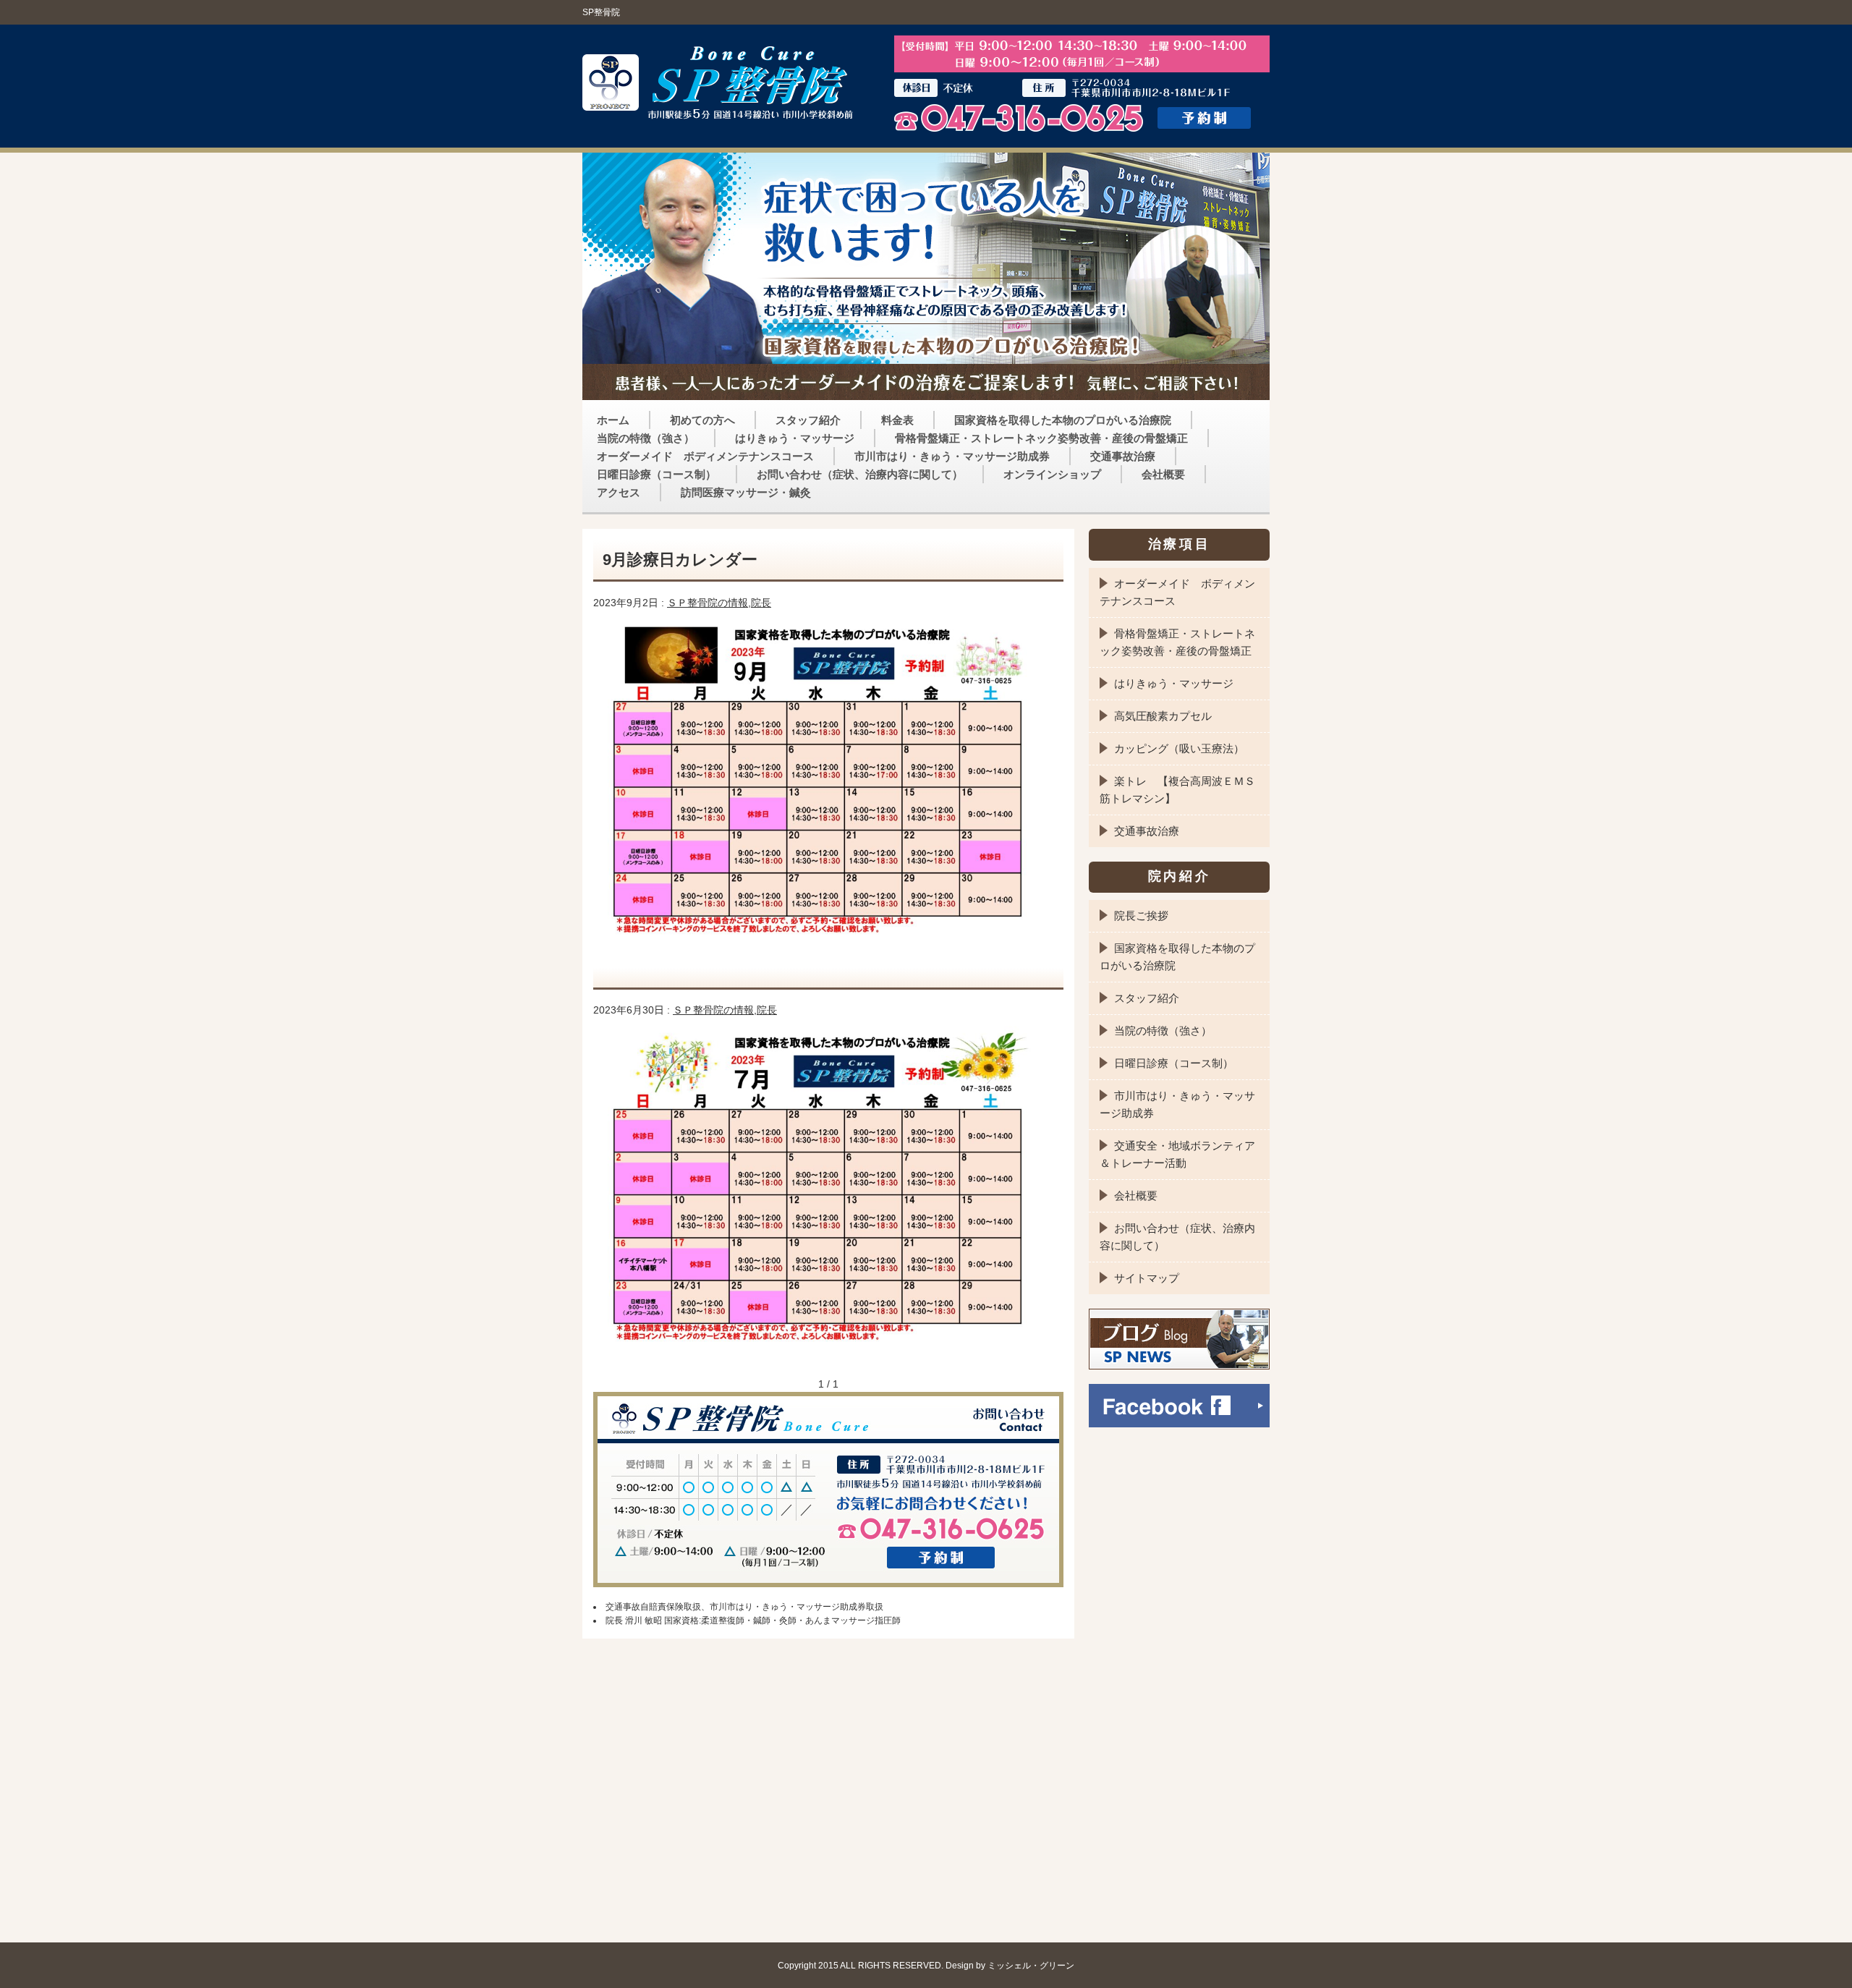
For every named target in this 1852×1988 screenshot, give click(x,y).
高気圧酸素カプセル (1163, 716)
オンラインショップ (1052, 474)
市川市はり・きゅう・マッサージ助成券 (952, 456)
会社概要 (1163, 474)
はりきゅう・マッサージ (795, 438)
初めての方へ (702, 420)
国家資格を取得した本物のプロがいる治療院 (1063, 420)
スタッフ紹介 (808, 420)
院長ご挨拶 (1141, 916)
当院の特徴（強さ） (646, 438)
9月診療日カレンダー (680, 560)
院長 (761, 603)
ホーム (613, 420)
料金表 (897, 420)
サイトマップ (1147, 1278)
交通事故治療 (1123, 456)
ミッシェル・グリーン (1031, 1965)
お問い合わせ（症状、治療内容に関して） (860, 474)
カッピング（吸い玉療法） (1179, 748)
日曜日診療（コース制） (657, 474)
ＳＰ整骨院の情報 (708, 603)
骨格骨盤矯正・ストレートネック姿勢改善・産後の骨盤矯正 (1041, 438)
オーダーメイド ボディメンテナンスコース (705, 456)
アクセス (619, 492)
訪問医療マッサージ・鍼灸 (746, 492)
